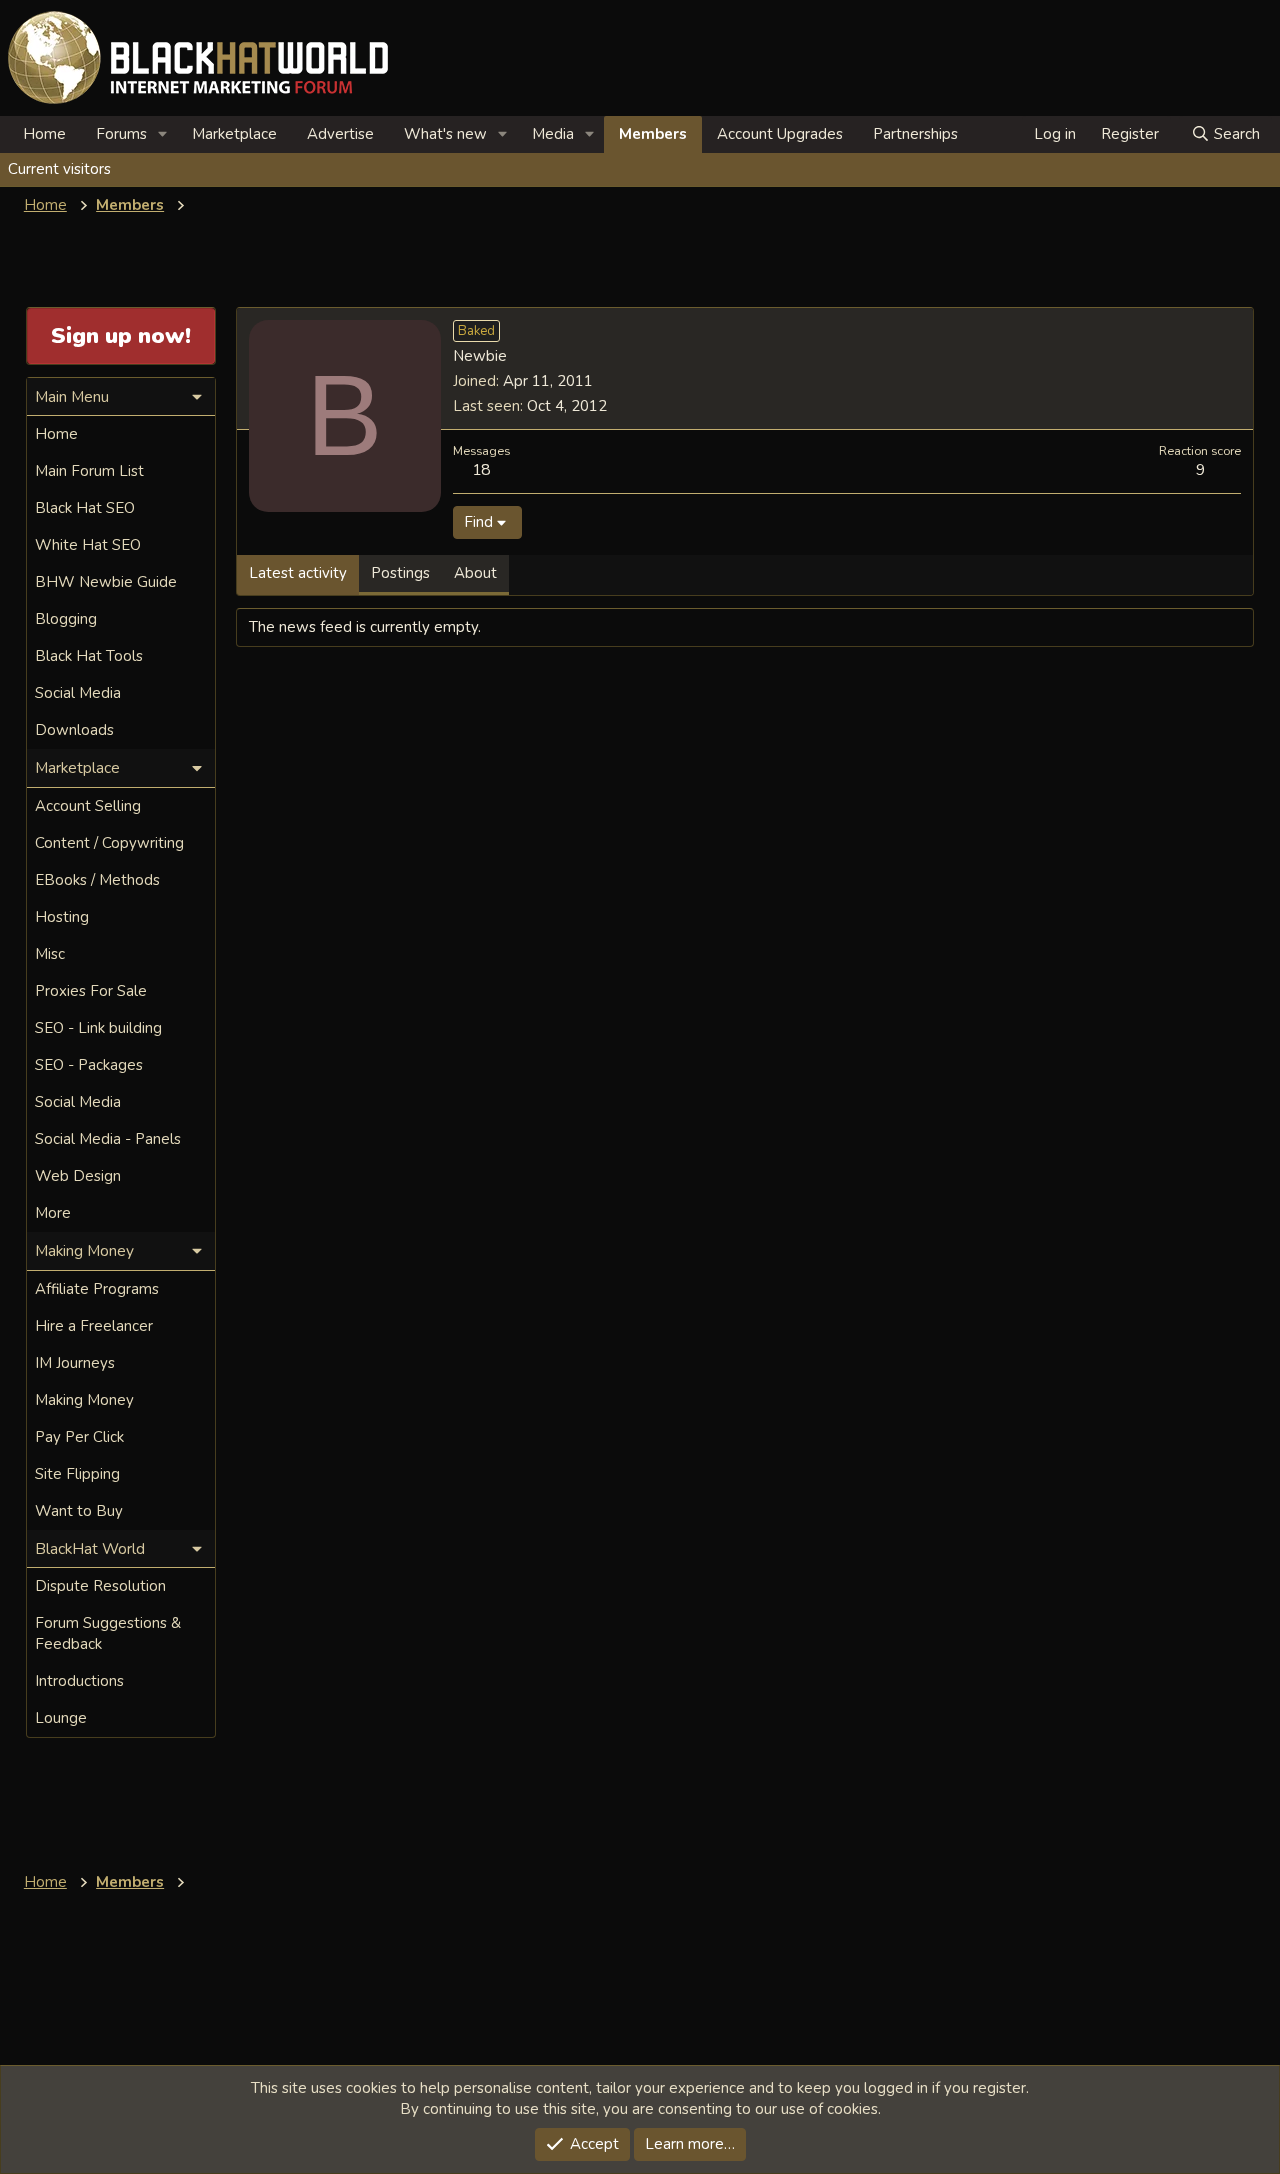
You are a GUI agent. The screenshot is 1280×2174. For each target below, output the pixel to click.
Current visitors (59, 169)
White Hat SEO (88, 545)
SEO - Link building (98, 1028)
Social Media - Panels (108, 1139)
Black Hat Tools (89, 656)
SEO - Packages (89, 1065)
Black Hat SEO (85, 508)
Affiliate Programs (97, 1289)
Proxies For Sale (91, 991)
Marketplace (234, 134)
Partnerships (915, 134)
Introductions (79, 1681)
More (53, 1213)
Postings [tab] (400, 573)
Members (653, 134)
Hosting (62, 917)
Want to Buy (79, 1511)
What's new (445, 134)
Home (44, 134)
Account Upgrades (780, 134)
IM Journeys (75, 1363)
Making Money (84, 1400)
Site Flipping (77, 1474)
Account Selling (88, 806)
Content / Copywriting (109, 843)
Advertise (340, 134)
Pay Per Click (79, 1437)
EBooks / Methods (97, 880)
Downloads (74, 730)
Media (553, 134)
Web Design (78, 1176)
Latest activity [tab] (298, 573)
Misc (50, 954)
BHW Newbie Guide (106, 582)
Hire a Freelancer (94, 1326)
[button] (163, 134)
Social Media (78, 693)
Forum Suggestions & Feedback (108, 1633)
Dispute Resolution (100, 1586)
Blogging (66, 619)
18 (481, 469)
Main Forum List (89, 471)
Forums (121, 134)
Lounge (61, 1718)
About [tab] (475, 573)
